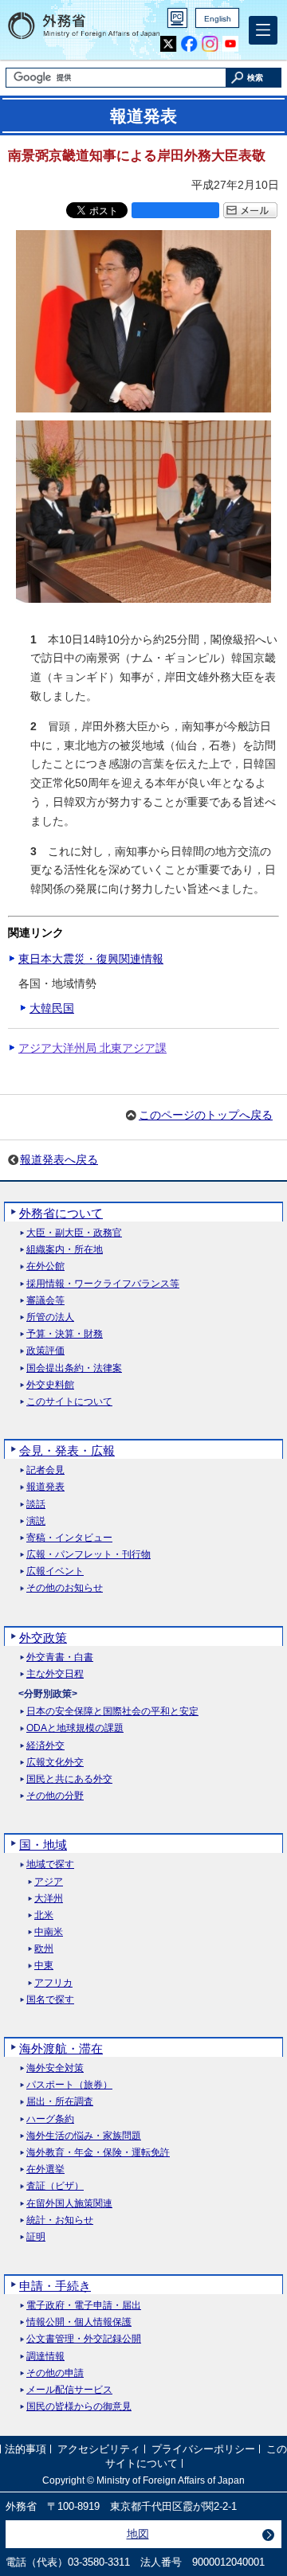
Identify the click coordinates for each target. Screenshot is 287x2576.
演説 (36, 1521)
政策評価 (45, 1351)
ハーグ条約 (50, 2119)
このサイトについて (69, 1402)
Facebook (189, 44)
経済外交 (45, 1746)
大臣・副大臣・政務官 (74, 1233)
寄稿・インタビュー (69, 1538)
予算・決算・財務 (65, 1334)
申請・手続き (55, 2286)
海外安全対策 (55, 2068)
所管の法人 (50, 1317)
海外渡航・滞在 (61, 2048)
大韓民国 (52, 1008)
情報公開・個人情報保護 (79, 2322)
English (218, 19)
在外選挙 (45, 2169)
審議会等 (45, 1301)
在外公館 (45, 1267)
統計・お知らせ (60, 2220)
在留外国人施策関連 (69, 2204)
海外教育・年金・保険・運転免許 (98, 2153)
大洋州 (49, 1899)
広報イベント (55, 1571)
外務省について (61, 1213)
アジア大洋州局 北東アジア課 (92, 1048)
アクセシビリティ (99, 2449)
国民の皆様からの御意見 (79, 2407)
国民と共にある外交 (69, 1779)
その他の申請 (55, 2373)
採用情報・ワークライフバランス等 (103, 1284)
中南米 (49, 1932)
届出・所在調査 (60, 2102)
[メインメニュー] (263, 30)
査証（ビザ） (55, 2186)
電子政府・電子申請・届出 (84, 2306)
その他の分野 (55, 1796)
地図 (138, 2534)
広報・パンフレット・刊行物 (88, 1555)
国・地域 (43, 1845)
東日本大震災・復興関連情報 (91, 959)
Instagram (210, 44)
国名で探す (50, 2000)
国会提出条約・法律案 (74, 1368)
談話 (36, 1505)
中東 (44, 1966)
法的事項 (26, 2449)
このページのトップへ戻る (206, 1115)
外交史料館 (50, 1385)
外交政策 (43, 1638)
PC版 (177, 18)
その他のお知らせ (65, 1588)
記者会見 (45, 1470)
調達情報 (45, 2357)
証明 (36, 2237)
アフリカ (53, 1983)
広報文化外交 (55, 1763)
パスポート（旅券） (69, 2085)
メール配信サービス (69, 2390)
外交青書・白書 (60, 1657)
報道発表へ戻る (59, 1159)
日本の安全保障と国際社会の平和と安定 (112, 1712)
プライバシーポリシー (203, 2449)
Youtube (231, 44)
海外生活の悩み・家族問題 (84, 2136)
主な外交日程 (55, 1674)
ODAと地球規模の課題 (75, 1728)
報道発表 (45, 1487)
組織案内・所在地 (65, 1250)
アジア (49, 1882)
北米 (44, 1915)
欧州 (44, 1949)
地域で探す (50, 1865)
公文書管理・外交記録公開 (84, 2339)
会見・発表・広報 (67, 1450)
